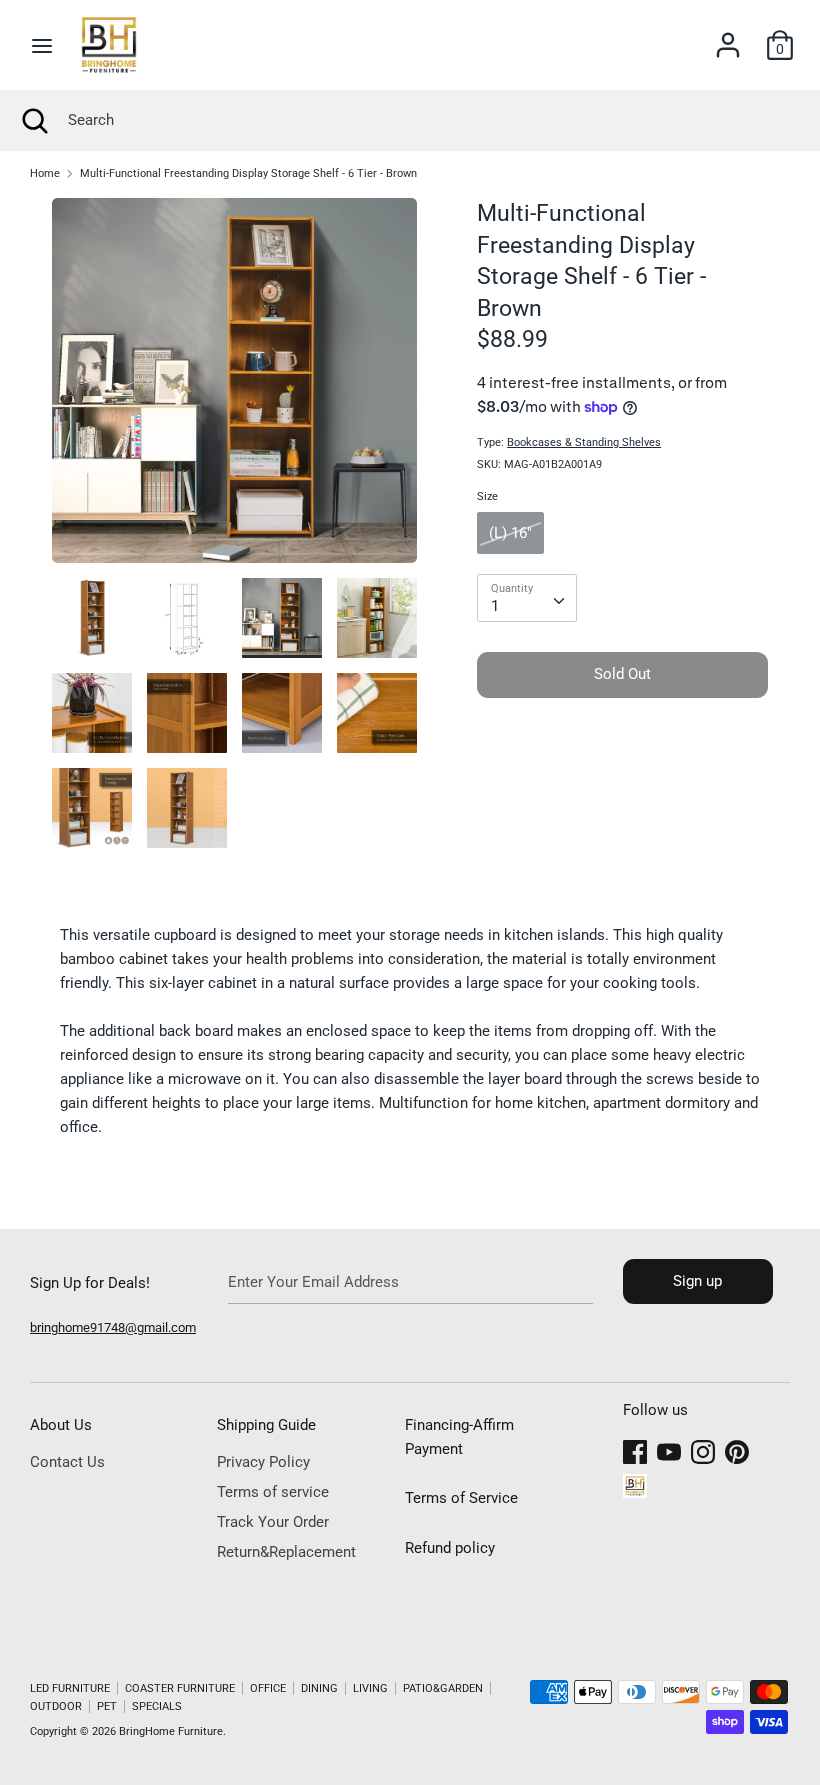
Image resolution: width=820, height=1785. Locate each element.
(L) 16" (510, 533)
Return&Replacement (286, 1552)
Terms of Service (461, 1498)
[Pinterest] (737, 1449)
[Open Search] (34, 120)
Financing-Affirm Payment (459, 1437)
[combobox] (527, 598)
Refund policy (450, 1548)
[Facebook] (635, 1449)
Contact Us (67, 1462)
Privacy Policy (263, 1462)
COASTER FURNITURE (180, 1688)
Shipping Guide (266, 1425)
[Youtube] (669, 1449)
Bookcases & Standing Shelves (584, 442)
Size (487, 496)
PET (107, 1706)
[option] (234, 388)
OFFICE (268, 1688)
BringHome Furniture (171, 1731)
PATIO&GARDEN (443, 1688)
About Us (61, 1425)
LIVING (370, 1688)
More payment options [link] (623, 781)
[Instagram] (703, 1449)
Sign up (697, 1281)
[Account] (728, 37)
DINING (319, 1688)
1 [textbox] (495, 606)
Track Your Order (273, 1522)
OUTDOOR (56, 1706)
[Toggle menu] (42, 45)
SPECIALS (157, 1706)
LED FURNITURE (70, 1688)
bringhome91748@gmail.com (113, 1327)
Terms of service (273, 1492)
